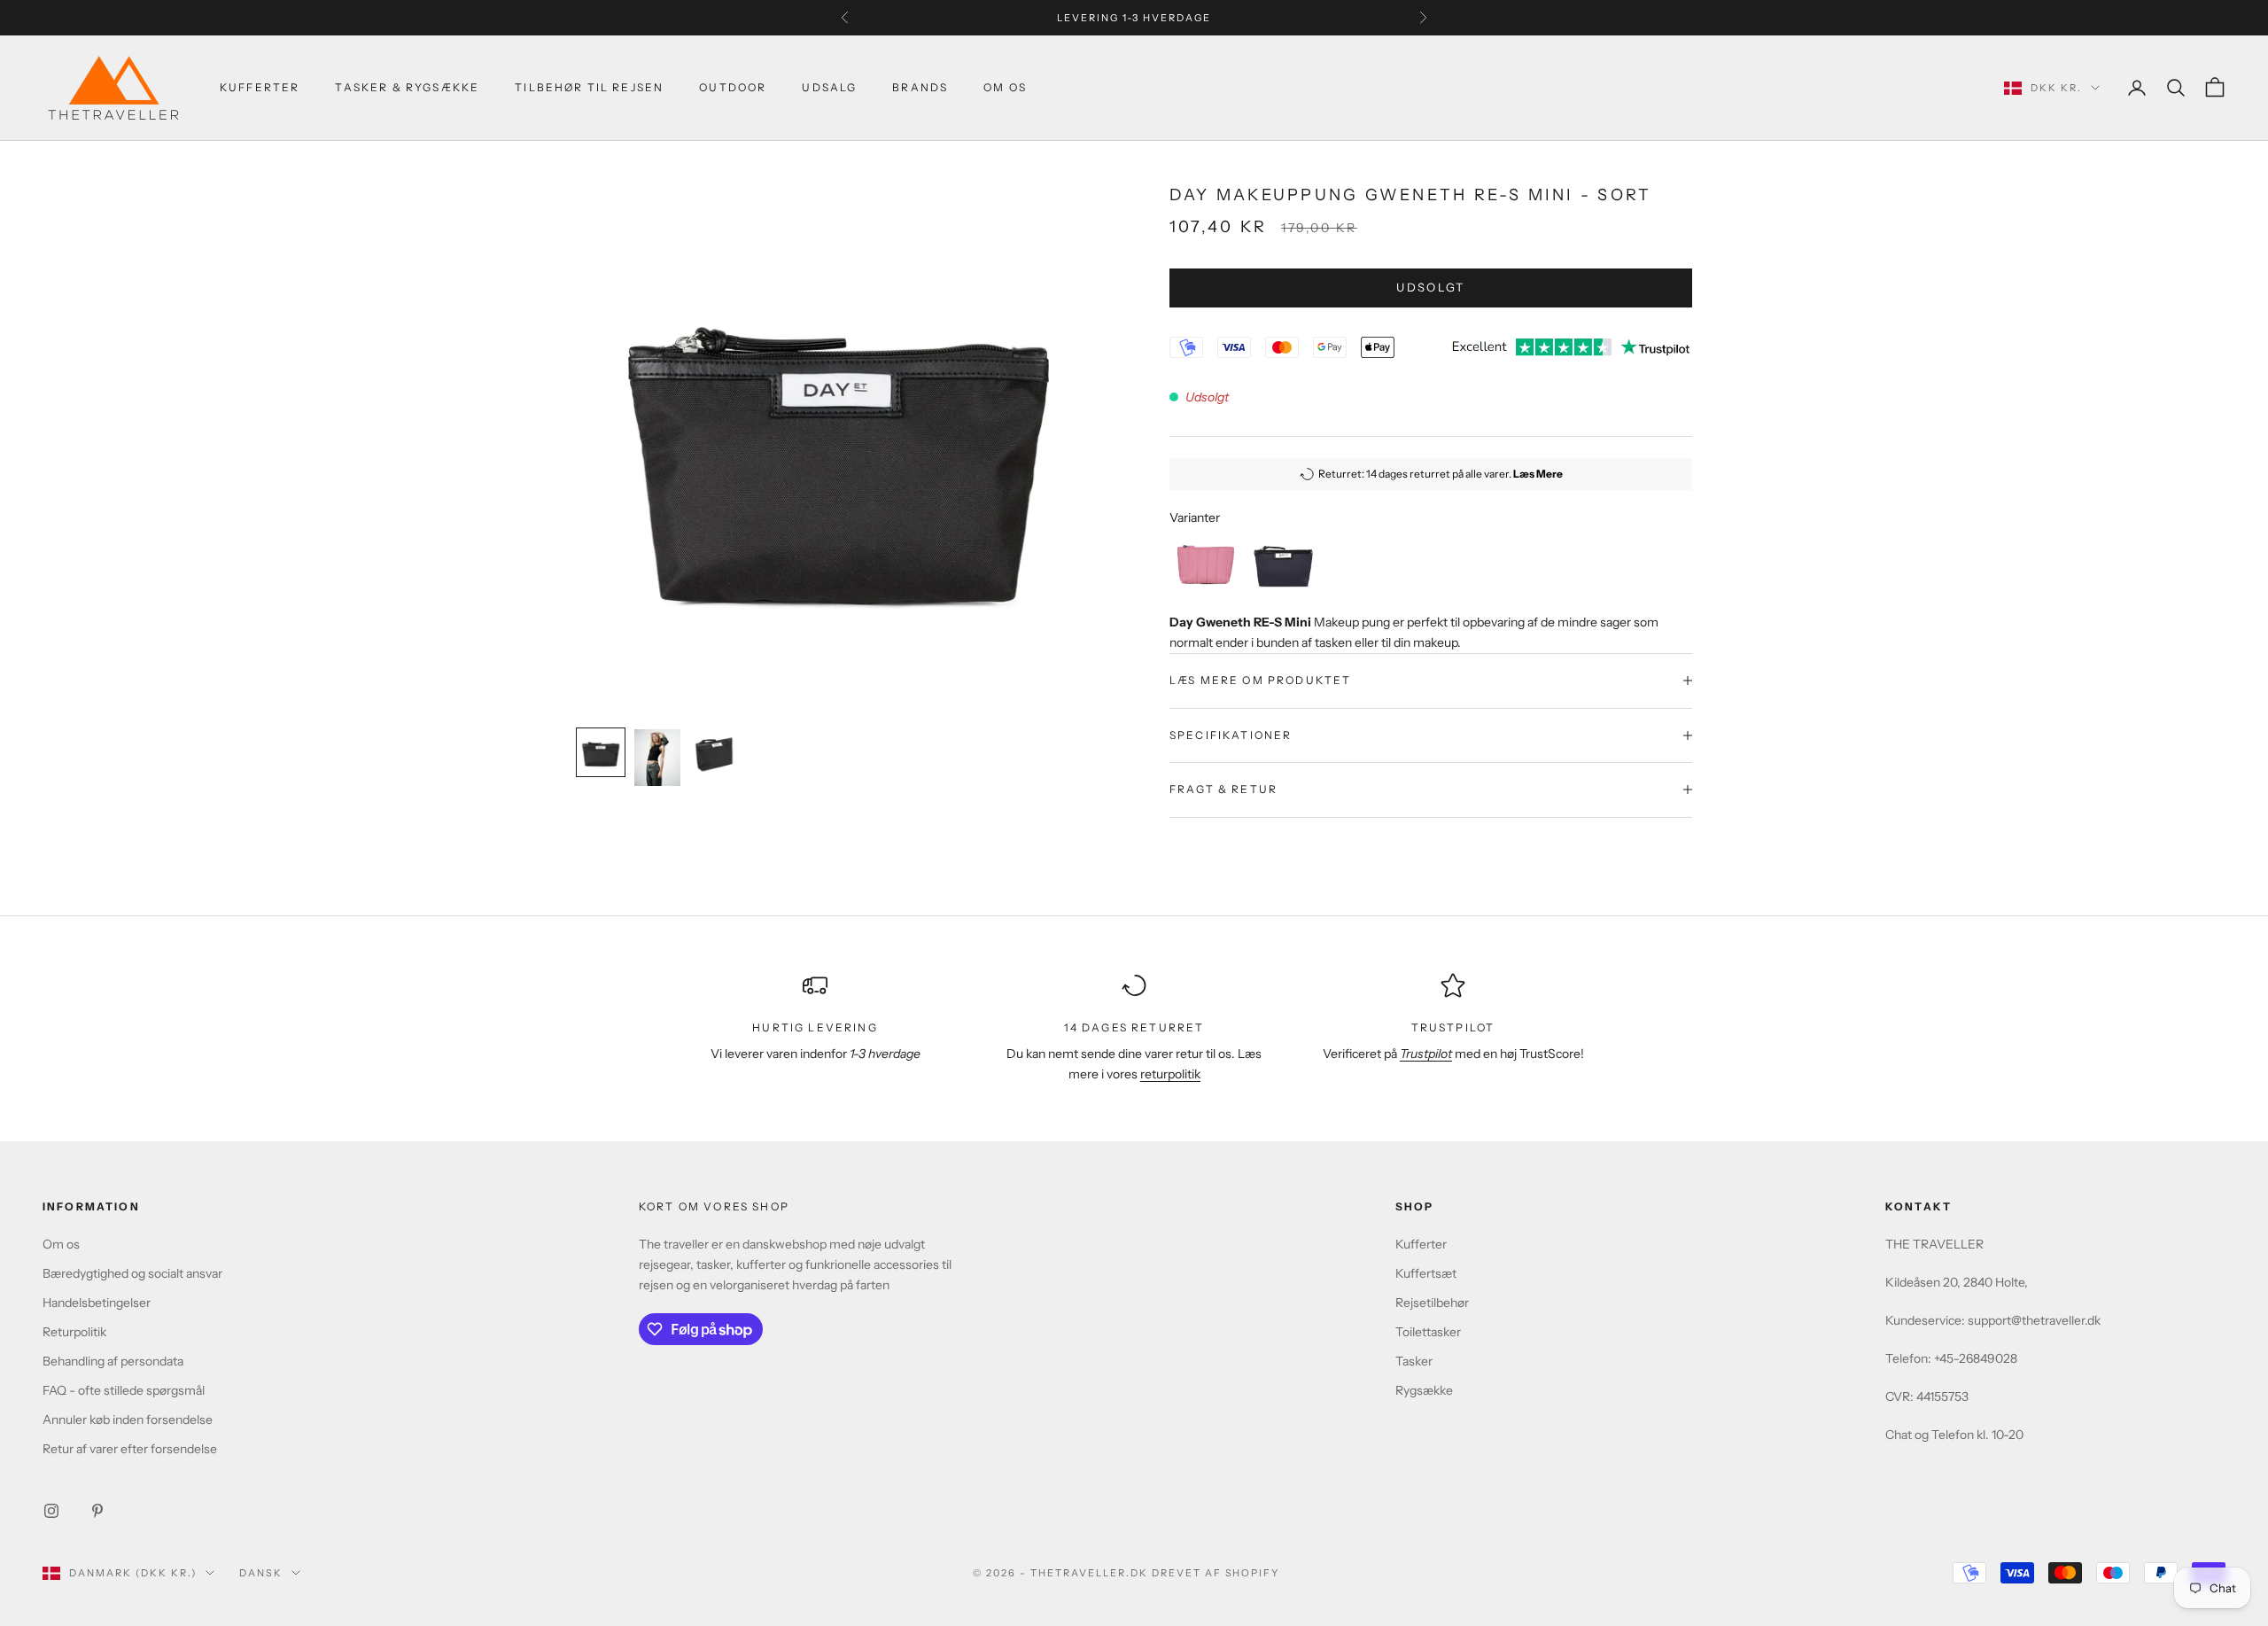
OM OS (1005, 87)
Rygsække (1424, 1390)
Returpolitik (74, 1332)
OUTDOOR (733, 87)
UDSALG (829, 87)
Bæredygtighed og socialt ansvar (132, 1273)
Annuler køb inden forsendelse (128, 1420)
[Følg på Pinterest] (97, 1511)
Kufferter (260, 87)
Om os (61, 1244)
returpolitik (1170, 1074)
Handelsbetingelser (97, 1303)
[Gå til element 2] (657, 758)
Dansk (261, 1573)
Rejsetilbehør (1432, 1303)
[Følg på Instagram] (51, 1511)
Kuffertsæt (1426, 1273)
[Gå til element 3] (714, 752)
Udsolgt (1430, 287)
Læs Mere (1538, 474)
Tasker (1414, 1361)
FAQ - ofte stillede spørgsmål (124, 1390)
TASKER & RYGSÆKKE (407, 87)
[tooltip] (1206, 564)
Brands (920, 87)
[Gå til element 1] (601, 752)
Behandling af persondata (113, 1361)
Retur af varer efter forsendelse (130, 1449)
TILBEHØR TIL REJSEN (589, 87)
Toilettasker (1428, 1332)
